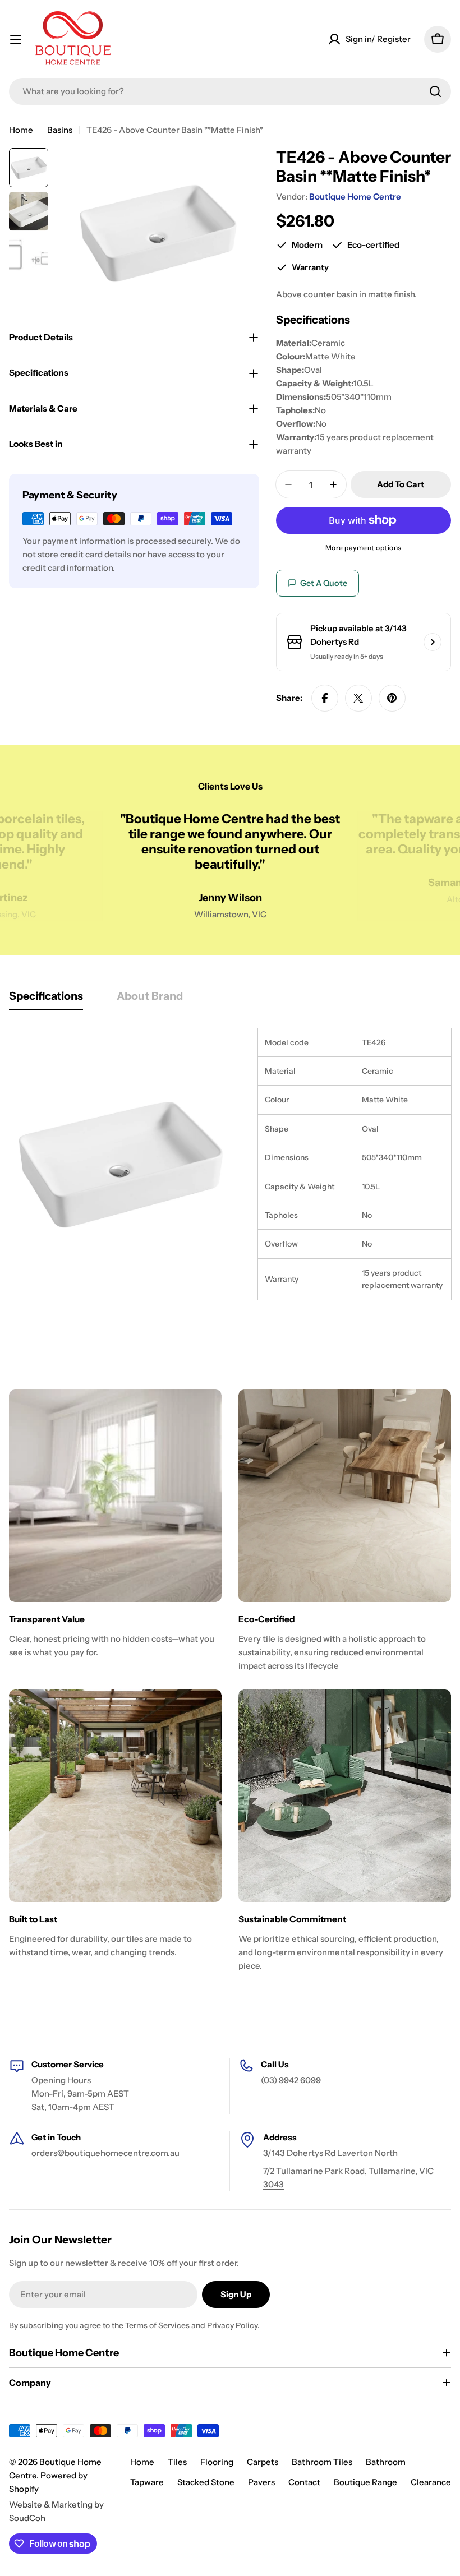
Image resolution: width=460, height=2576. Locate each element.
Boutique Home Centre (355, 197)
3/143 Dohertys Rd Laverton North (330, 2153)
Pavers (261, 2482)
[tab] (46, 1000)
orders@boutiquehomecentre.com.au (105, 2153)
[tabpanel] (230, 1164)
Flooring (217, 2462)
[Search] (435, 91)
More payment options (364, 548)
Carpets (263, 2462)
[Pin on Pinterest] (392, 698)
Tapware (147, 2482)
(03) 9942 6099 (291, 2080)
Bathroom (386, 2462)
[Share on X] (358, 698)
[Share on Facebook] (325, 698)
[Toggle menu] (16, 39)
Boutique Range (365, 2482)
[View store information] (433, 642)
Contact (304, 2482)
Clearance (431, 2482)
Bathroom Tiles (322, 2462)
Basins (60, 130)
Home (21, 130)
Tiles (177, 2462)
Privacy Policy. (233, 2325)
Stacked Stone (206, 2482)
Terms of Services (157, 2325)
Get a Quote (324, 583)
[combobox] (230, 91)
